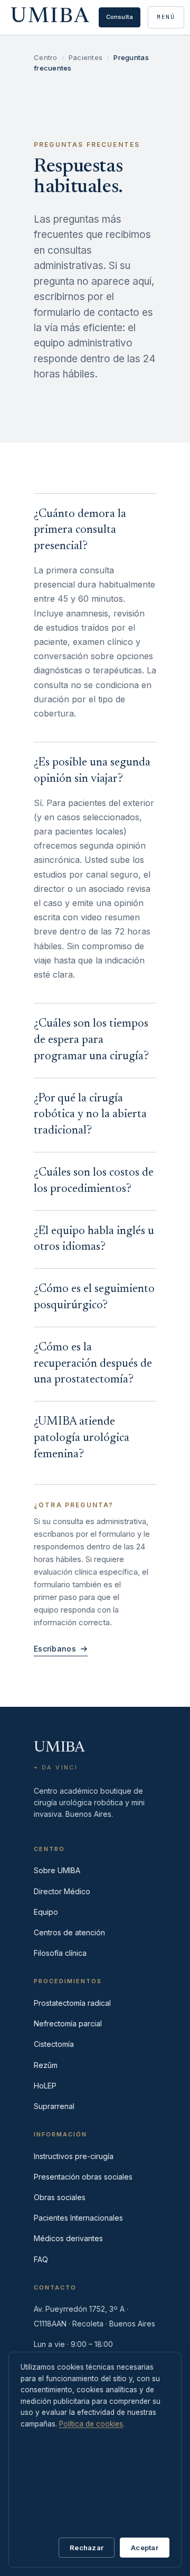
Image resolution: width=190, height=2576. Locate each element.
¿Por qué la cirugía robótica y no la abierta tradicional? (90, 1115)
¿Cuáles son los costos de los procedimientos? (94, 1181)
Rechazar (87, 2548)
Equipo (46, 1912)
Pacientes (85, 57)
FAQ (41, 2259)
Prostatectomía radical (72, 2003)
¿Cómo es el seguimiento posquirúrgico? (94, 1297)
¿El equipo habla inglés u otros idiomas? (94, 1240)
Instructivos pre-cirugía (74, 2156)
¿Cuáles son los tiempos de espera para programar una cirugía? (91, 1040)
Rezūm (46, 2065)
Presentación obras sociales (83, 2177)
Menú (166, 17)
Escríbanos (55, 1649)
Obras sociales (60, 2197)
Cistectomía (54, 2044)
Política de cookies (91, 2424)
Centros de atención (69, 1932)
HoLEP (45, 2086)
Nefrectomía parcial (68, 2023)
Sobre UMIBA (57, 1870)
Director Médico (62, 1891)
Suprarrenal (54, 2106)
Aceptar (145, 2548)
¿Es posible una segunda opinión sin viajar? (92, 771)
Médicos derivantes (68, 2238)
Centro (46, 57)
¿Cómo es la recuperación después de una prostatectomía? (93, 1364)
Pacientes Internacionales (78, 2218)
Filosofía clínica (60, 1953)
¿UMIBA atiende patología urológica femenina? (82, 1438)
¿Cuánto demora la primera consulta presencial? (80, 531)
